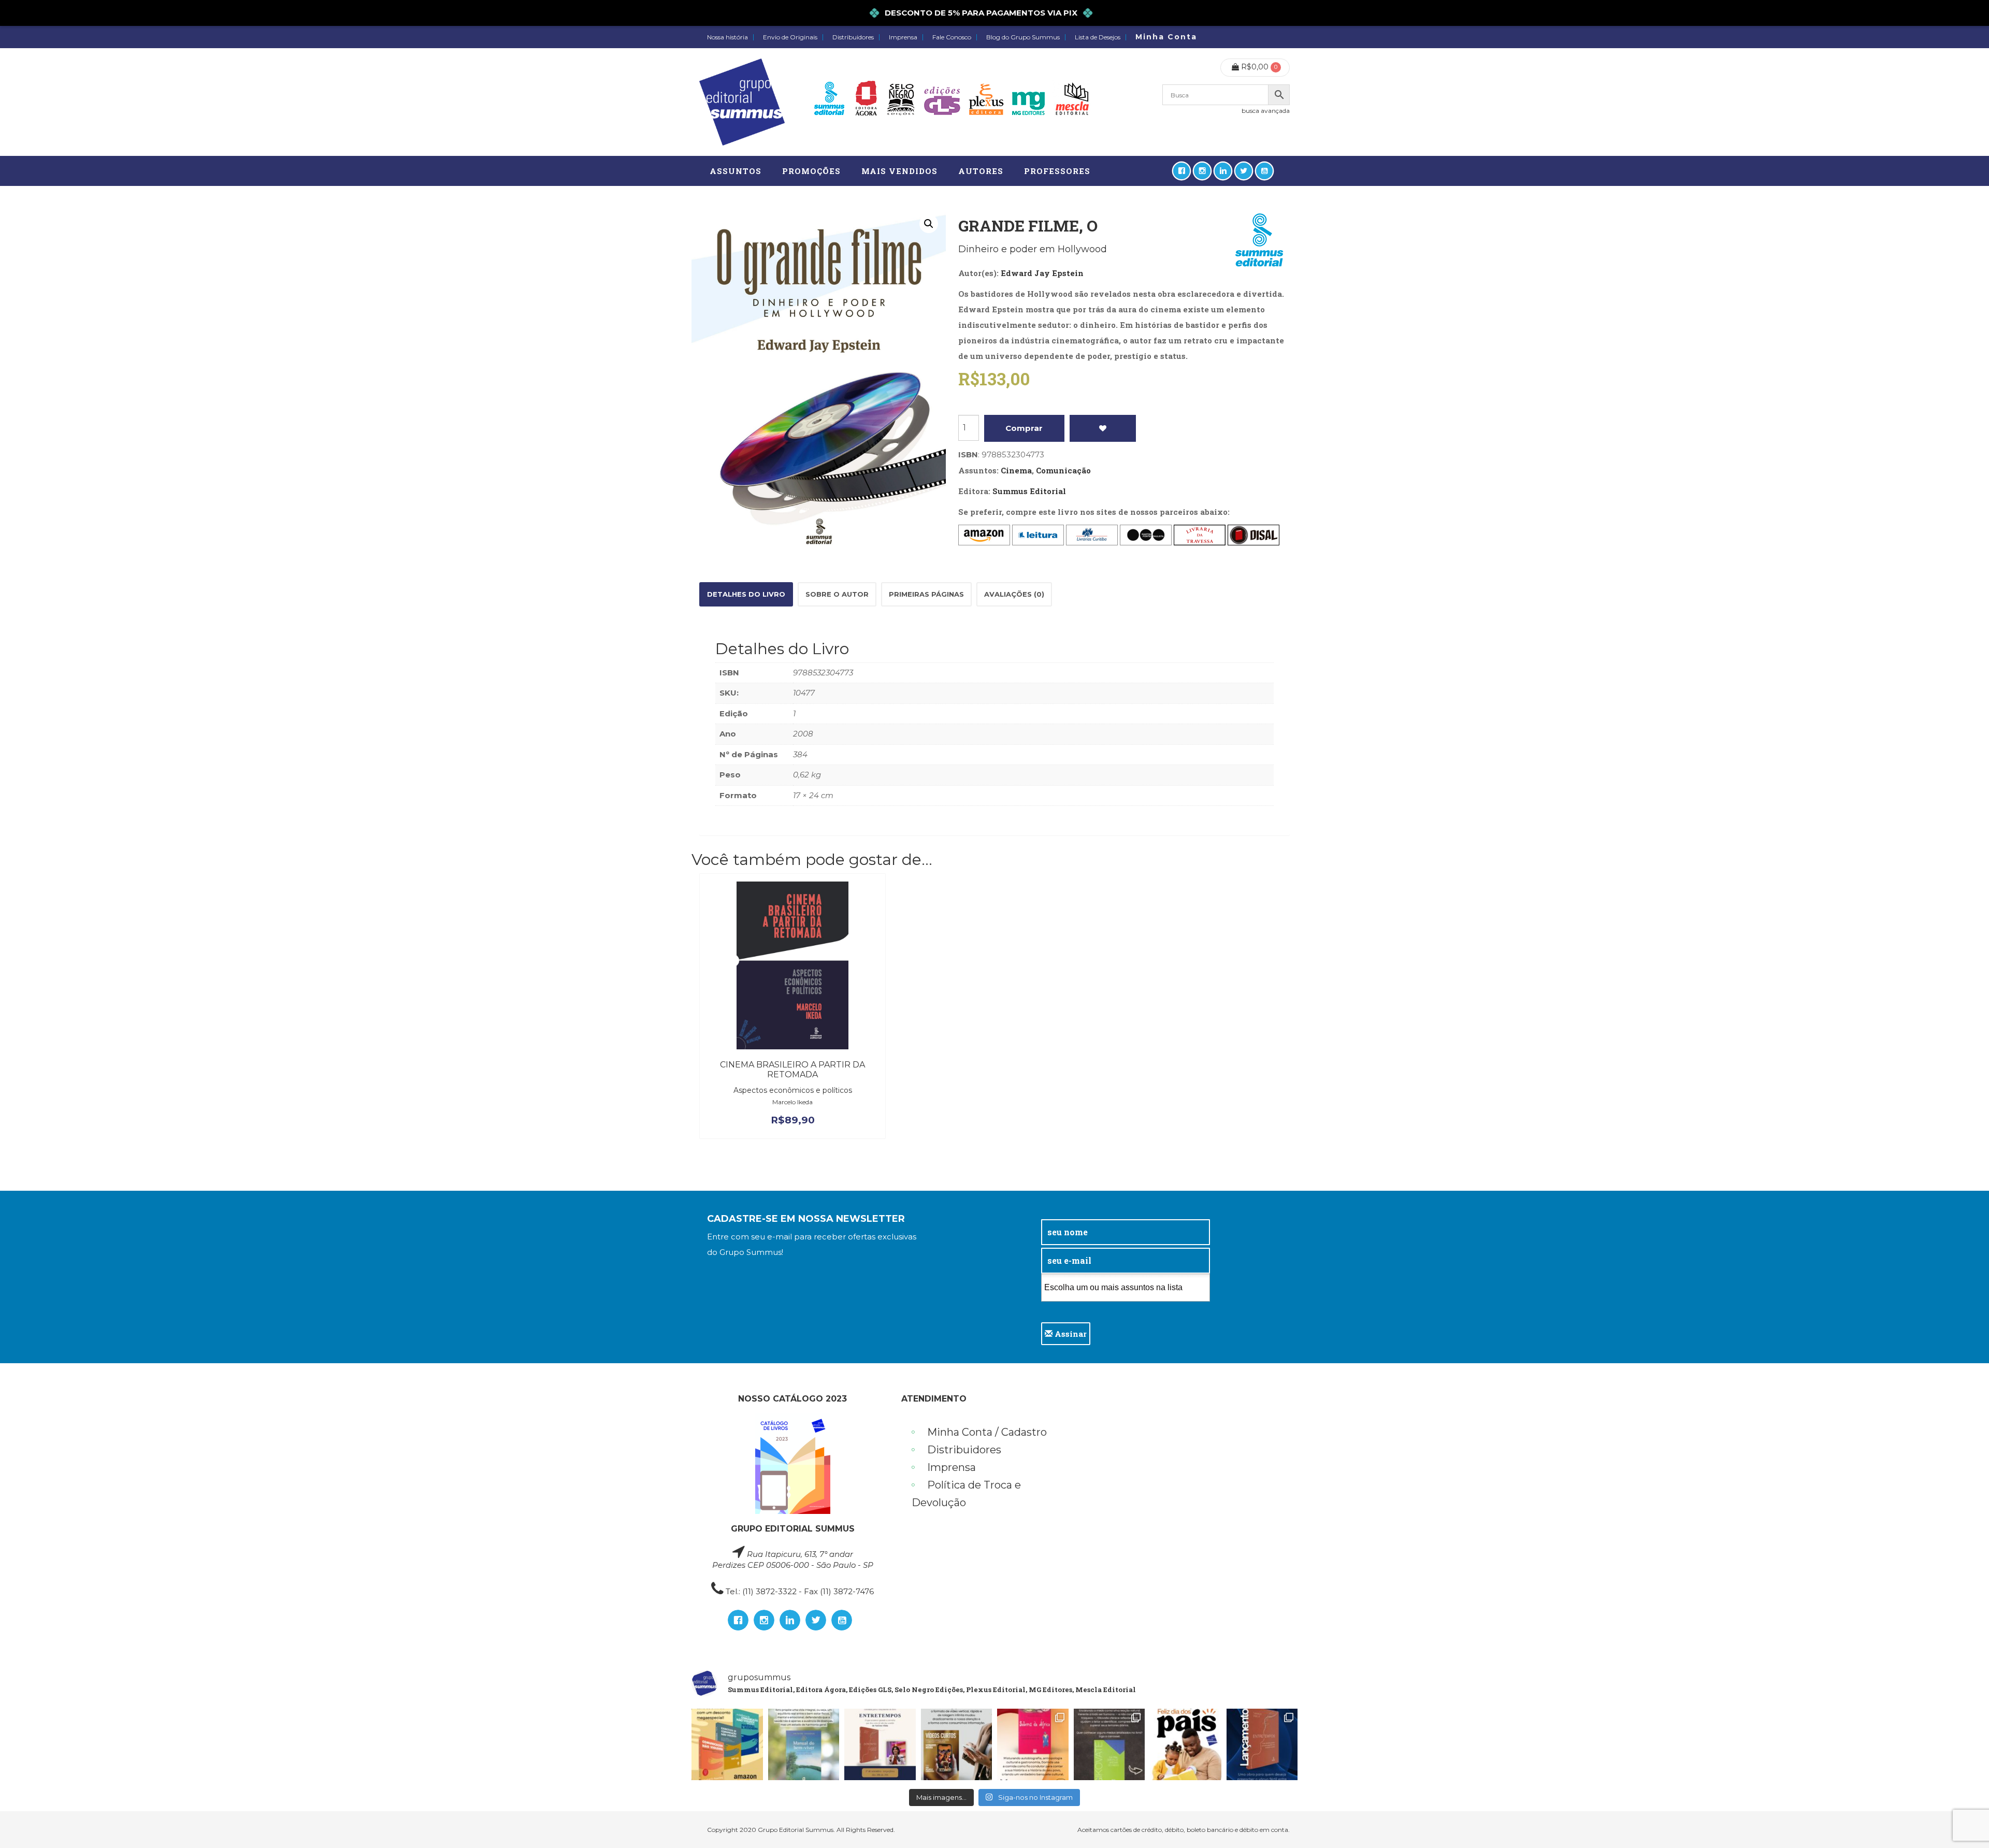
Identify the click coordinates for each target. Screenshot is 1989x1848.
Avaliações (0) (1014, 594)
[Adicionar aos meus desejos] (1103, 428)
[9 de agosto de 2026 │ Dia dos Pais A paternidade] (1186, 1744)
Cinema (1016, 470)
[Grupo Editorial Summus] (742, 102)
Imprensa (903, 37)
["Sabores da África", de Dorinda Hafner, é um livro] (1033, 1744)
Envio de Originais (790, 37)
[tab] (746, 594)
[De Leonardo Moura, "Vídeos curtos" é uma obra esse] (957, 1744)
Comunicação (1063, 470)
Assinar (1070, 1334)
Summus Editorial (1029, 491)
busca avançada (1266, 111)
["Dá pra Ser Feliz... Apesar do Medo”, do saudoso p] (1109, 1744)
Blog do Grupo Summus (1023, 37)
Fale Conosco (952, 37)
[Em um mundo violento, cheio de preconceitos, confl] (727, 1744)
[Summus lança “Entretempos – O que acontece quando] (1262, 1744)
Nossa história (727, 37)
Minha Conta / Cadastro (987, 1432)
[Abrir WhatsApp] (1963, 1822)
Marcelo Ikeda (792, 1102)
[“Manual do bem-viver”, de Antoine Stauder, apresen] (804, 1744)
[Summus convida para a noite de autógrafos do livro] (880, 1744)
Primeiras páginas (926, 594)
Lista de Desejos (1098, 37)
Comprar (1024, 428)
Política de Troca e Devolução (966, 1494)
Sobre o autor (837, 594)
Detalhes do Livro (746, 594)
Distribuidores (853, 37)
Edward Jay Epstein (1042, 273)
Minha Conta (1166, 37)
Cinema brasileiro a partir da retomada (792, 1070)
